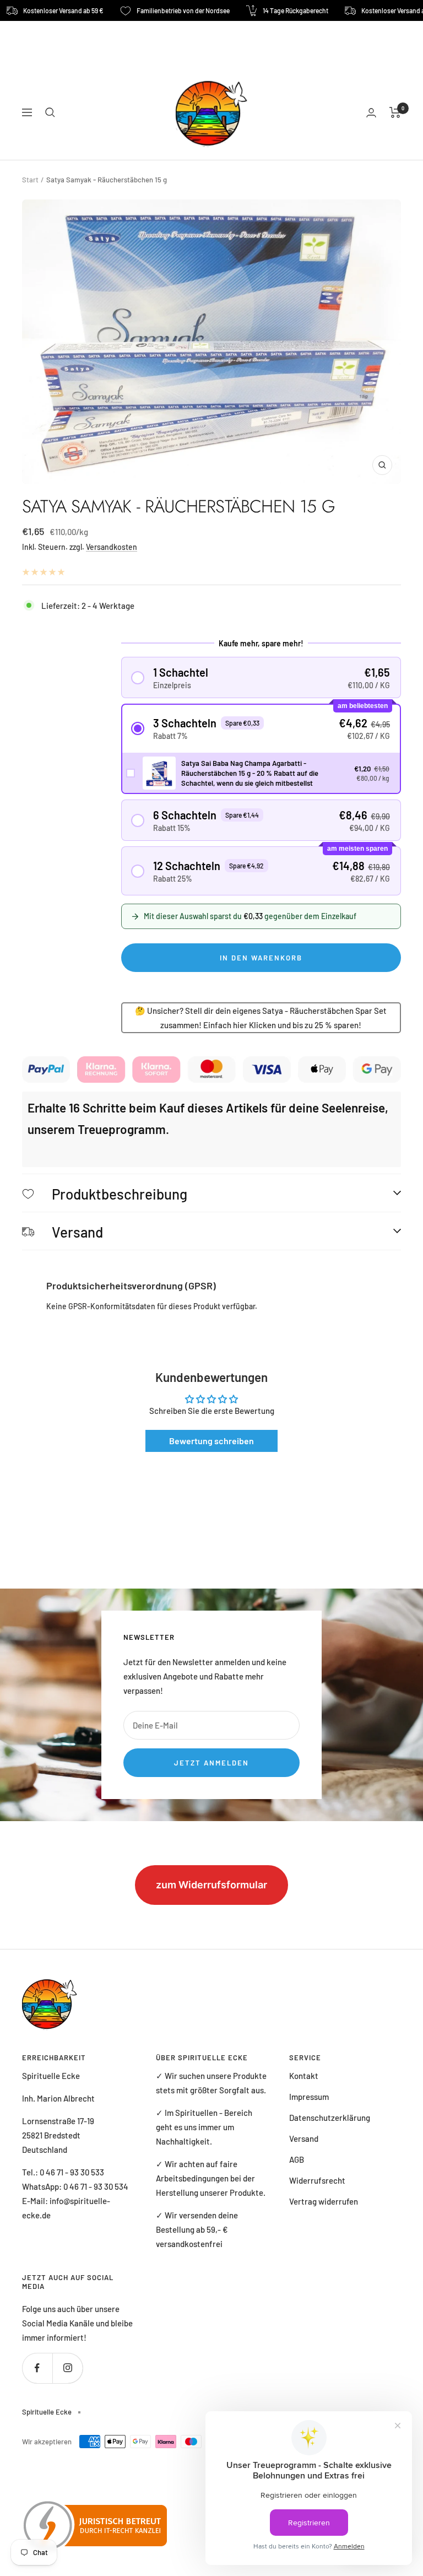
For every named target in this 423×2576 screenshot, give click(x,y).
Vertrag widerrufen (324, 2201)
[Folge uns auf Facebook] (37, 2368)
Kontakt (304, 2076)
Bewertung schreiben (211, 1441)
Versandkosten (112, 547)
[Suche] (50, 112)
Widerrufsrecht (317, 2180)
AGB (297, 2159)
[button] (261, 677)
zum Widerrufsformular (211, 1885)
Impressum (309, 2097)
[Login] (371, 113)
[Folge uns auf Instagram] (67, 2368)
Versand (304, 2138)
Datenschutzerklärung (330, 2118)
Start (30, 180)
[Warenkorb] (395, 112)
